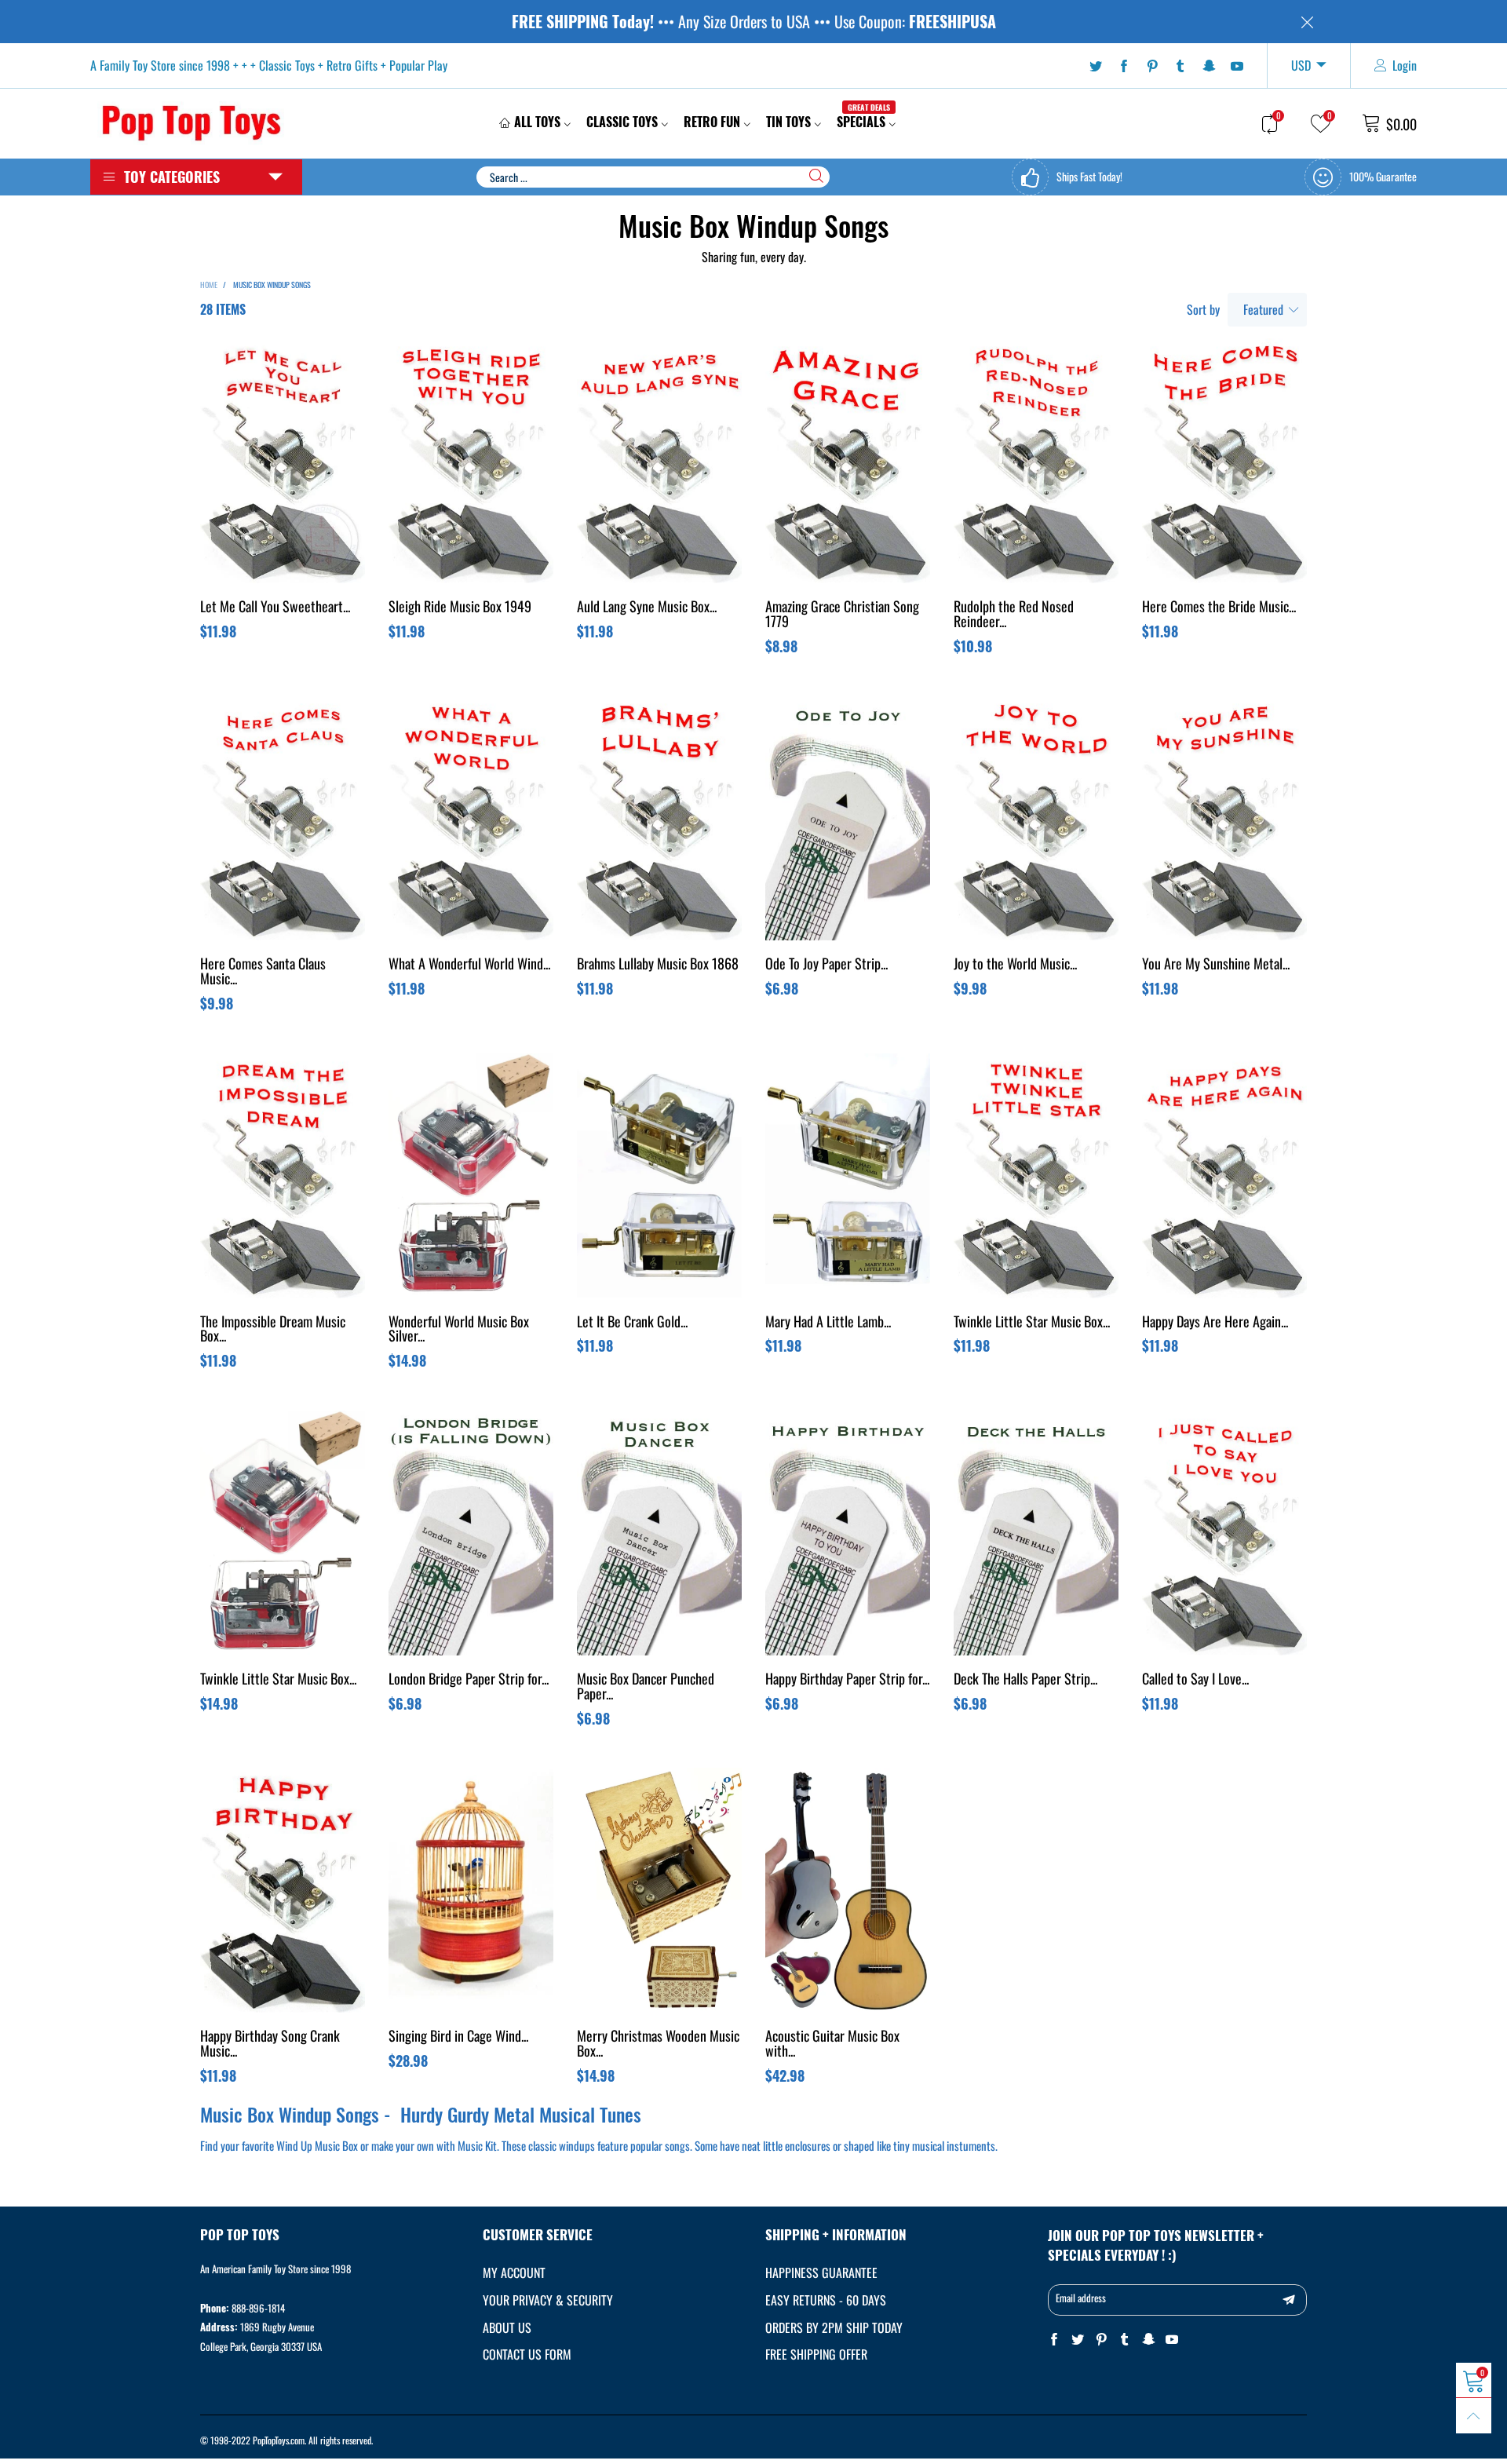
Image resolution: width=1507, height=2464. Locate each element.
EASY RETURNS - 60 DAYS (826, 2300)
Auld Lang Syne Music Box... (647, 608)
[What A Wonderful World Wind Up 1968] (471, 818)
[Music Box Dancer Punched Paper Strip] (659, 1533)
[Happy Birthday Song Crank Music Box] (283, 1890)
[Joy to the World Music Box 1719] (1036, 818)
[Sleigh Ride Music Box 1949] (471, 461)
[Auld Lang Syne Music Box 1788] (659, 461)
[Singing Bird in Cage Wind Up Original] (471, 1890)
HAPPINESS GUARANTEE (821, 2272)
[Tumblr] (1180, 66)
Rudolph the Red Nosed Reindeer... (1014, 615)
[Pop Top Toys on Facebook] (1054, 2340)
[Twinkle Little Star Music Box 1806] (1036, 1176)
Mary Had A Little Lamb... (828, 1323)
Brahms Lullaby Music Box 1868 (658, 965)
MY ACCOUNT (514, 2272)
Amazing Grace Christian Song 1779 (842, 615)
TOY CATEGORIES (172, 177)
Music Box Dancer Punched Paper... (646, 1687)
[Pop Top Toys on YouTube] (1172, 2340)
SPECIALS (863, 122)
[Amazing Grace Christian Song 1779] (848, 461)
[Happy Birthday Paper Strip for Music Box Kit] (848, 1533)
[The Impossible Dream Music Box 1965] (283, 1176)
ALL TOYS (537, 122)
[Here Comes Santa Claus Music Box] (283, 818)
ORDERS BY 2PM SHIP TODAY (834, 2327)
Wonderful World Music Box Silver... (459, 1330)
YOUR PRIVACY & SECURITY (548, 2300)
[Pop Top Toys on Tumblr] (1125, 2340)
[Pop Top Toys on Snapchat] (1148, 2340)
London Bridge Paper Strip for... (469, 1680)
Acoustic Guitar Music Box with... (832, 2044)
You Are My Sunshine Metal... (1216, 965)
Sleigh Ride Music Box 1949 (460, 608)
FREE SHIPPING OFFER (816, 2354)
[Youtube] (1237, 66)
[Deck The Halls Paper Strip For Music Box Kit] (1036, 1533)
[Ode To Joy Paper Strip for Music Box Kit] (848, 818)
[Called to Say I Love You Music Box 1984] (1224, 1533)
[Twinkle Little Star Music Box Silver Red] (283, 1533)
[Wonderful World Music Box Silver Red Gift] (471, 1176)
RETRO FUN (712, 122)
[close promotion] (1307, 22)
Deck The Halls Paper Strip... (1025, 1680)
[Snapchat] (1209, 66)
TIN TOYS (788, 122)
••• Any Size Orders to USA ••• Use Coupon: (754, 22)
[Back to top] (1474, 2416)
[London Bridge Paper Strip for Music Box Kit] (471, 1533)
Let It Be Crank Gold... (632, 1323)
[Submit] (816, 176)
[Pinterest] (1152, 66)
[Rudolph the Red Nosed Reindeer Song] (1036, 461)
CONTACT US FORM (527, 2354)
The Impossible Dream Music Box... (273, 1330)
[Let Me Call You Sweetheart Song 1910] (283, 461)
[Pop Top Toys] (191, 121)
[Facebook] (1124, 66)
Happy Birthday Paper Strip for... (847, 1680)
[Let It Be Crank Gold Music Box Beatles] (659, 1176)
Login (1405, 65)
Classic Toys (622, 122)
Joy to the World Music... (1015, 965)
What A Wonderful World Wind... (469, 965)
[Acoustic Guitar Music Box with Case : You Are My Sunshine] (848, 1890)
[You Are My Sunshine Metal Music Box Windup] (1224, 818)
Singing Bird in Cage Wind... (458, 2037)
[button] (1289, 2300)
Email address (1081, 2298)
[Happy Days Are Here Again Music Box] (1224, 1176)
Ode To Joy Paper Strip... (826, 965)
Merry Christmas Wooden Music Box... (658, 2044)
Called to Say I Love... (1195, 1680)
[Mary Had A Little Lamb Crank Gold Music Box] (848, 1176)
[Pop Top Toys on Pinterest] (1101, 2340)
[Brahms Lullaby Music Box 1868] (659, 818)
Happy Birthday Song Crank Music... (270, 2044)
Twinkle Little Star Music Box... (1032, 1323)
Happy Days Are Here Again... (1215, 1323)
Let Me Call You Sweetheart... (275, 608)
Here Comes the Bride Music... (1219, 608)
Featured (1263, 309)
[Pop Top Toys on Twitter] (1078, 2340)
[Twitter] (1096, 66)
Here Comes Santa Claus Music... (263, 972)
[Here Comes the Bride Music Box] (1224, 461)
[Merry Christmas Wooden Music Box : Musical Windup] (659, 1890)
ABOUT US (507, 2327)
